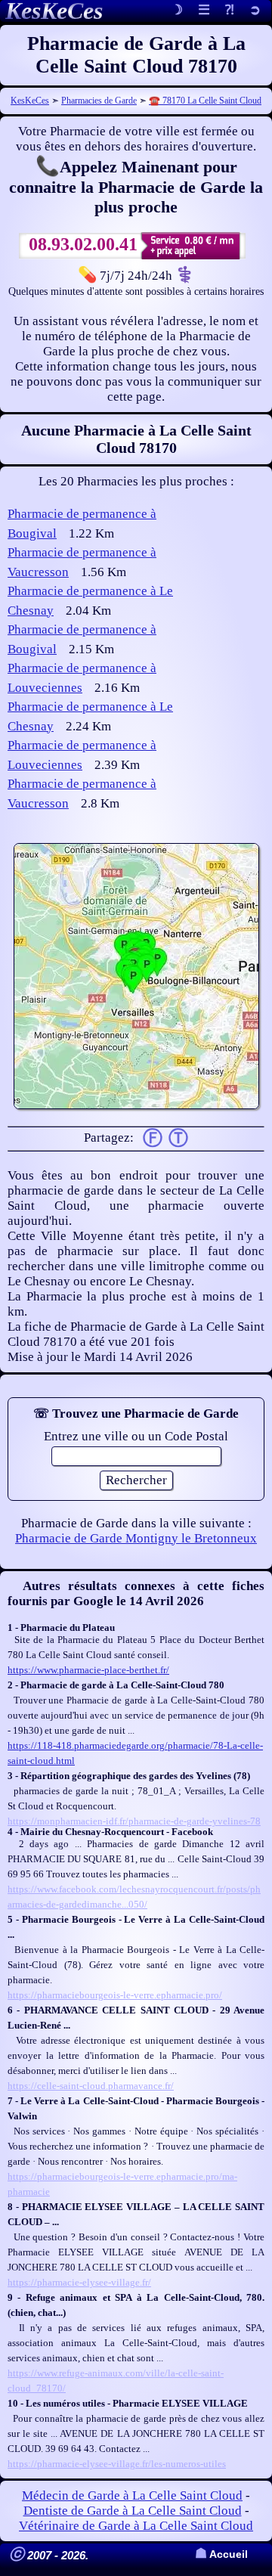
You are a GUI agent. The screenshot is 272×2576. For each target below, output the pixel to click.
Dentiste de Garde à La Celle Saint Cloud (133, 2511)
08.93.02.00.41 (83, 244)
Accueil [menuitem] (221, 2554)
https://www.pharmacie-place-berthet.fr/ (88, 1670)
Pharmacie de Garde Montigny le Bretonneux (136, 1538)
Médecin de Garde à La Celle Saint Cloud (132, 2495)
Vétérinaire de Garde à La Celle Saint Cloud (136, 2526)
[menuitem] (255, 11)
